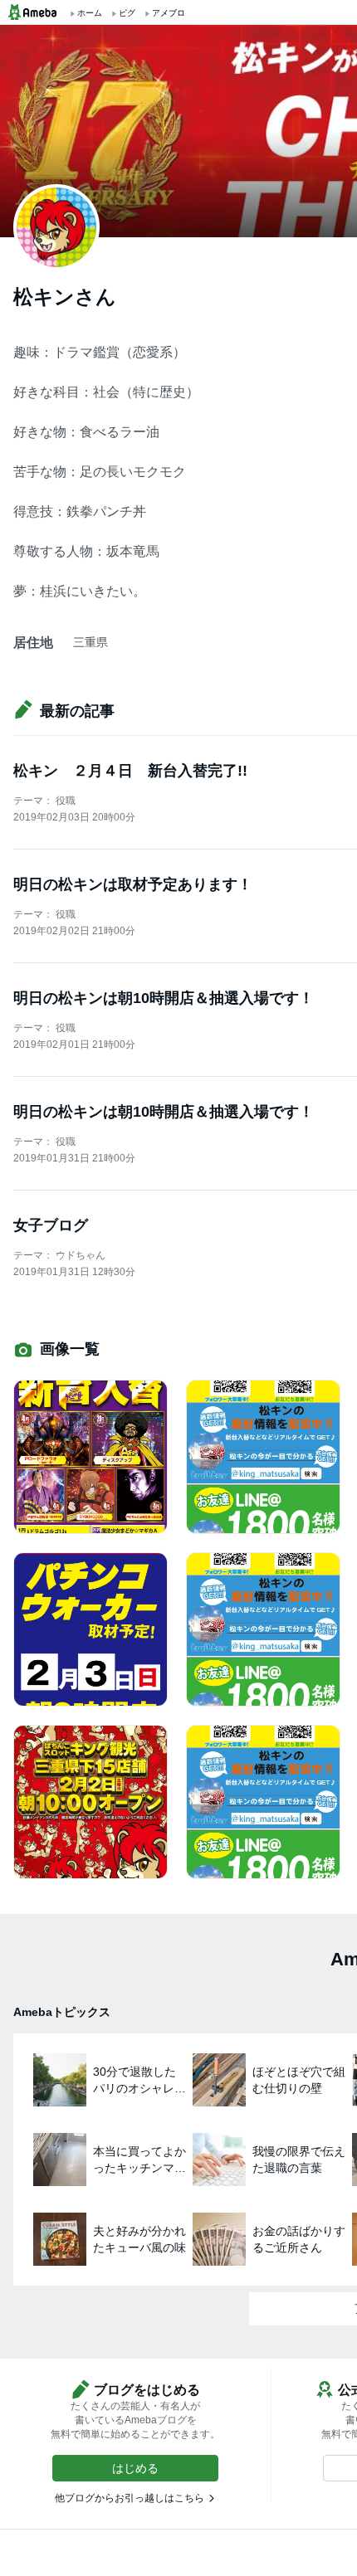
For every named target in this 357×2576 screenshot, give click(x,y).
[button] (135, 2468)
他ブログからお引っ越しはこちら (130, 2498)
